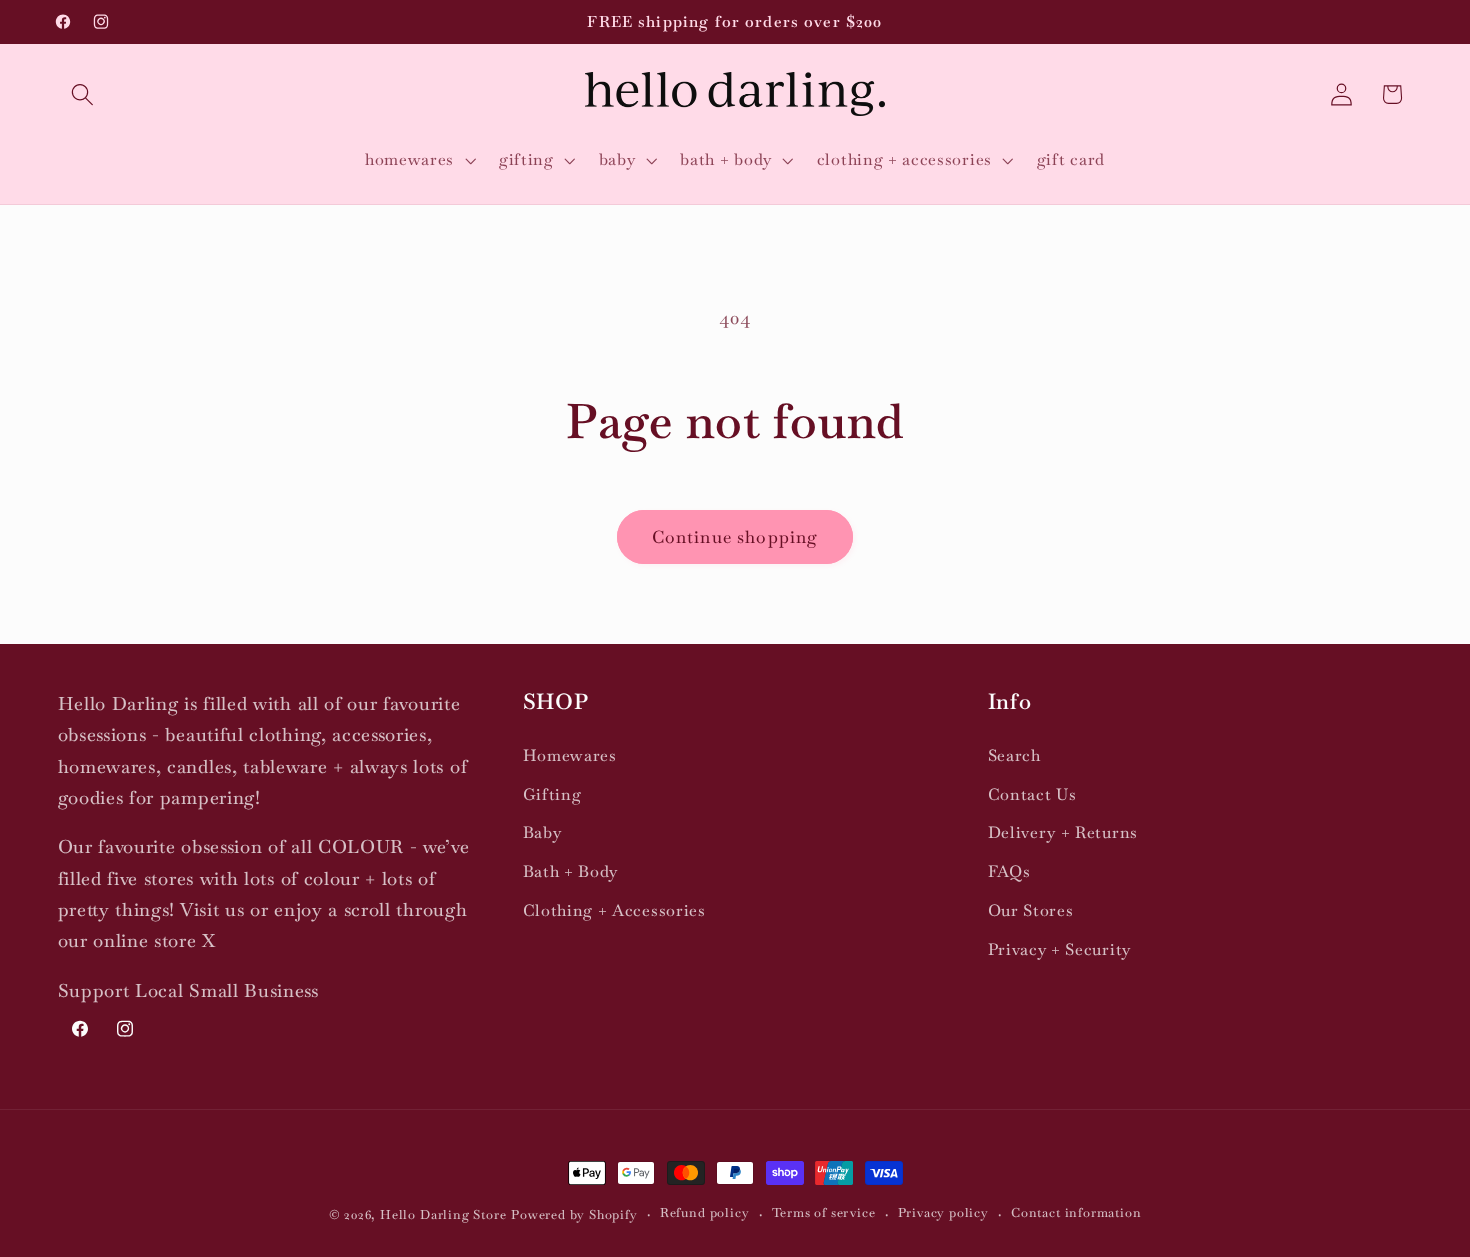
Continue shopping (735, 537)
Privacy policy (943, 1213)
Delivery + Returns (1063, 833)
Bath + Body (571, 871)
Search (1014, 755)
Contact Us (1032, 794)
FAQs (1009, 871)
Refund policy (704, 1213)
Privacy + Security (1059, 949)
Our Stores (1031, 910)
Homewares (570, 755)
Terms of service (824, 1213)
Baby (542, 833)
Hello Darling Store (443, 1214)
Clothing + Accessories (614, 910)
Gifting (552, 794)
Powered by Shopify (574, 1214)
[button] (83, 94)
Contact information (1076, 1213)
